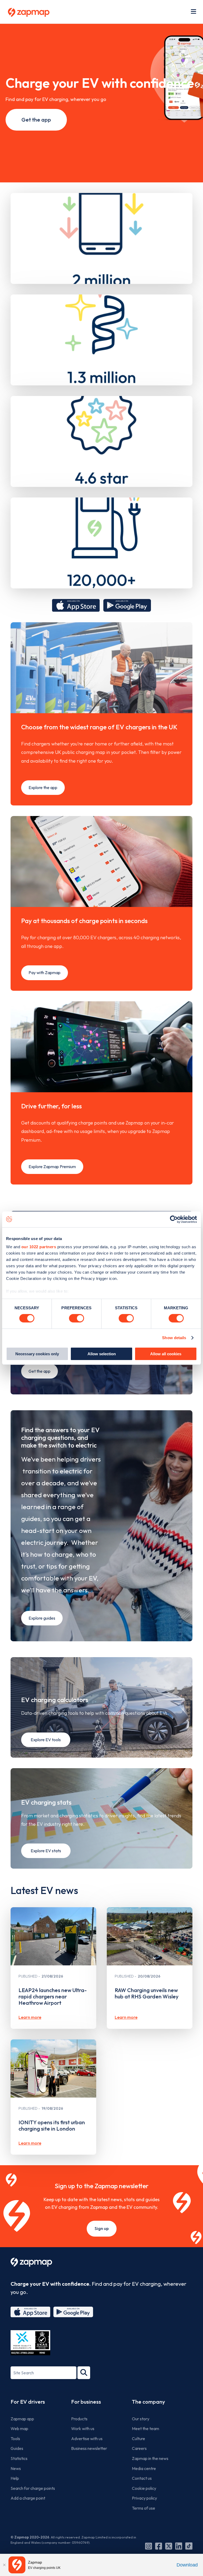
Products (79, 2419)
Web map (19, 2428)
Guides (17, 2448)
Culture (139, 2439)
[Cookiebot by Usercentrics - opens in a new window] (174, 1219)
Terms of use (144, 2508)
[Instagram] (149, 2546)
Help (15, 2478)
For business (86, 2402)
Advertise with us (87, 2439)
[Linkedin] (179, 2546)
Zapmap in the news (150, 2458)
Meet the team (146, 2428)
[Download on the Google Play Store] (127, 605)
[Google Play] (73, 2312)
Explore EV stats (46, 1851)
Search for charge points (33, 2488)
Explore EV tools (46, 1740)
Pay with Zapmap (45, 973)
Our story (141, 2419)
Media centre (144, 2468)
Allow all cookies (166, 1354)
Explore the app (43, 787)
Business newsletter (89, 2448)
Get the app (36, 120)
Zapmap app (22, 2419)
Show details (174, 1338)
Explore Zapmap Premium (52, 1167)
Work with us (83, 2428)
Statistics (19, 2458)
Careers (139, 2448)
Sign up (102, 2228)
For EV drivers (28, 2402)
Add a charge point (28, 2498)
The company (148, 2402)
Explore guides (42, 1618)
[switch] (77, 1318)
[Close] (4, 2565)
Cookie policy (144, 2488)
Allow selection (102, 1354)
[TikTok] (189, 2546)
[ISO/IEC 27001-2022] (30, 2343)
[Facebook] (159, 2546)
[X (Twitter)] (169, 2546)
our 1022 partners (39, 1247)
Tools (15, 2439)
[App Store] (30, 2312)
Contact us (142, 2478)
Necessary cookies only (37, 1354)
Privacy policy (144, 2498)
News (16, 2468)
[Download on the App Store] (76, 605)
